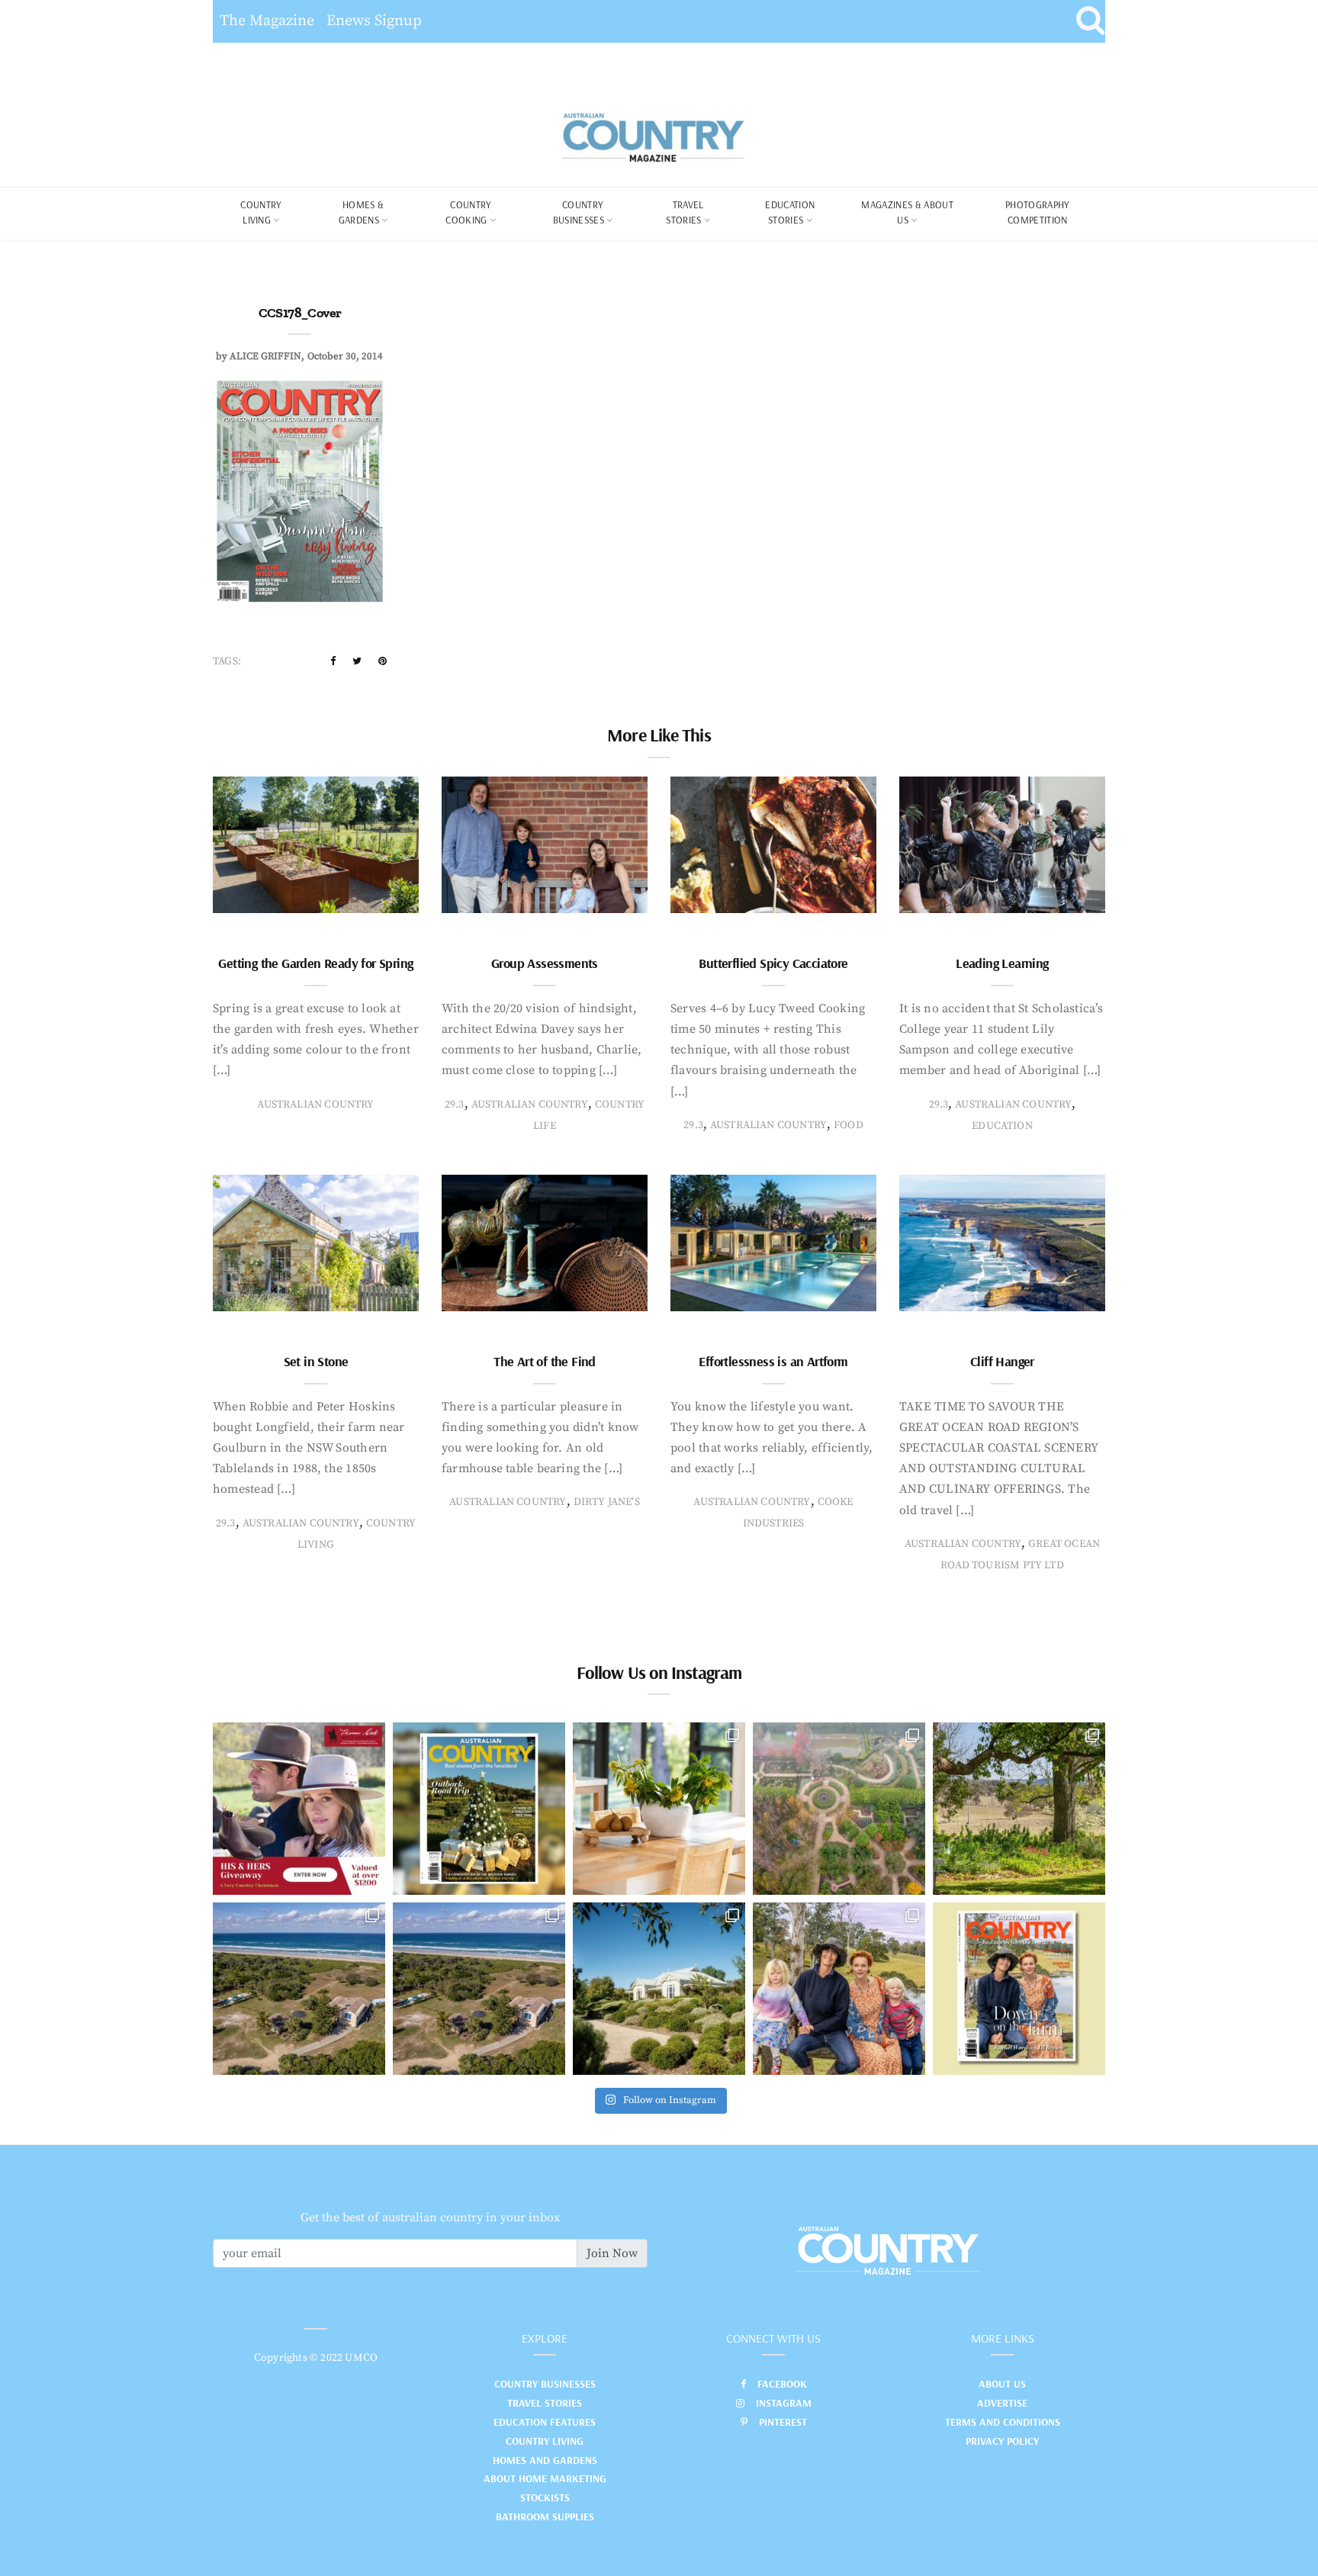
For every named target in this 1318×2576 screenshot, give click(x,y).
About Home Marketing (545, 2478)
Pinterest (783, 2422)
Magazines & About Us (907, 212)
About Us (1002, 2384)
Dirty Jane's (607, 1502)
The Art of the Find (545, 1361)
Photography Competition (1038, 212)
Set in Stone (316, 1361)
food (849, 1125)
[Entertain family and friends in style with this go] (659, 1809)
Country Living (545, 2441)
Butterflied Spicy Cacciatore (773, 963)
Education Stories (790, 212)
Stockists (545, 2497)
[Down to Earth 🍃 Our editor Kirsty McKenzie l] (839, 1989)
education (1002, 1126)
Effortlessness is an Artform (773, 1361)
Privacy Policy (1002, 2441)
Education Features (545, 2422)
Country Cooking (468, 212)
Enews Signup (374, 21)
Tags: (227, 661)
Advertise (1002, 2403)
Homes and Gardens (545, 2460)
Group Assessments (545, 963)
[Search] (1090, 21)
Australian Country (315, 1105)
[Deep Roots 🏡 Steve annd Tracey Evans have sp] (1019, 1809)
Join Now (612, 2253)
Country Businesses (579, 212)
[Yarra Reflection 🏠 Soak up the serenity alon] (839, 1809)
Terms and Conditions (1003, 2422)
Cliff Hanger (1002, 1361)
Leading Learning (1002, 963)
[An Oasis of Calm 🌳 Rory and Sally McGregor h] (659, 1989)
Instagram (784, 2403)
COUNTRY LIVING (261, 212)
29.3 (455, 1105)
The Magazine (267, 21)
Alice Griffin (265, 356)
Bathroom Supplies (545, 2517)
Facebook (782, 2384)
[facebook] (333, 661)
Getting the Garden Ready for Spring (315, 963)
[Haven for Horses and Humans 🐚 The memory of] (299, 1989)
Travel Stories (685, 212)
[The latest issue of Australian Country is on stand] (479, 1809)
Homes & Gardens (362, 212)
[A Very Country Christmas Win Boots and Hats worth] (299, 1809)
